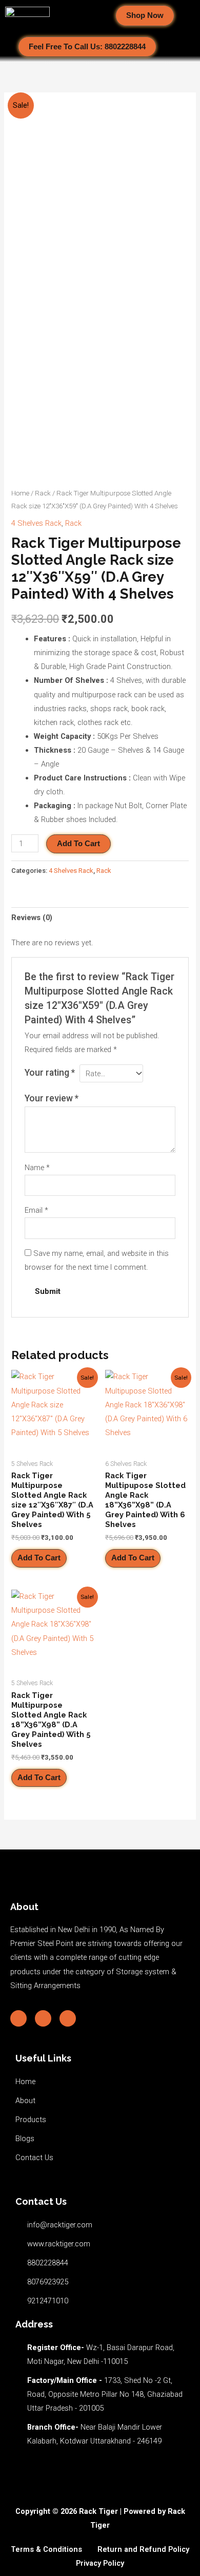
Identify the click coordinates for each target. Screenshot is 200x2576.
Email (36, 1210)
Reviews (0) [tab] (32, 918)
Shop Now (145, 15)
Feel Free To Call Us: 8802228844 (87, 47)
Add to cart (78, 844)
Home (20, 493)
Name (37, 1168)
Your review (52, 1098)
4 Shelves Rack (36, 523)
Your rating (50, 1073)
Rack (43, 493)
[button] (90, 16)
